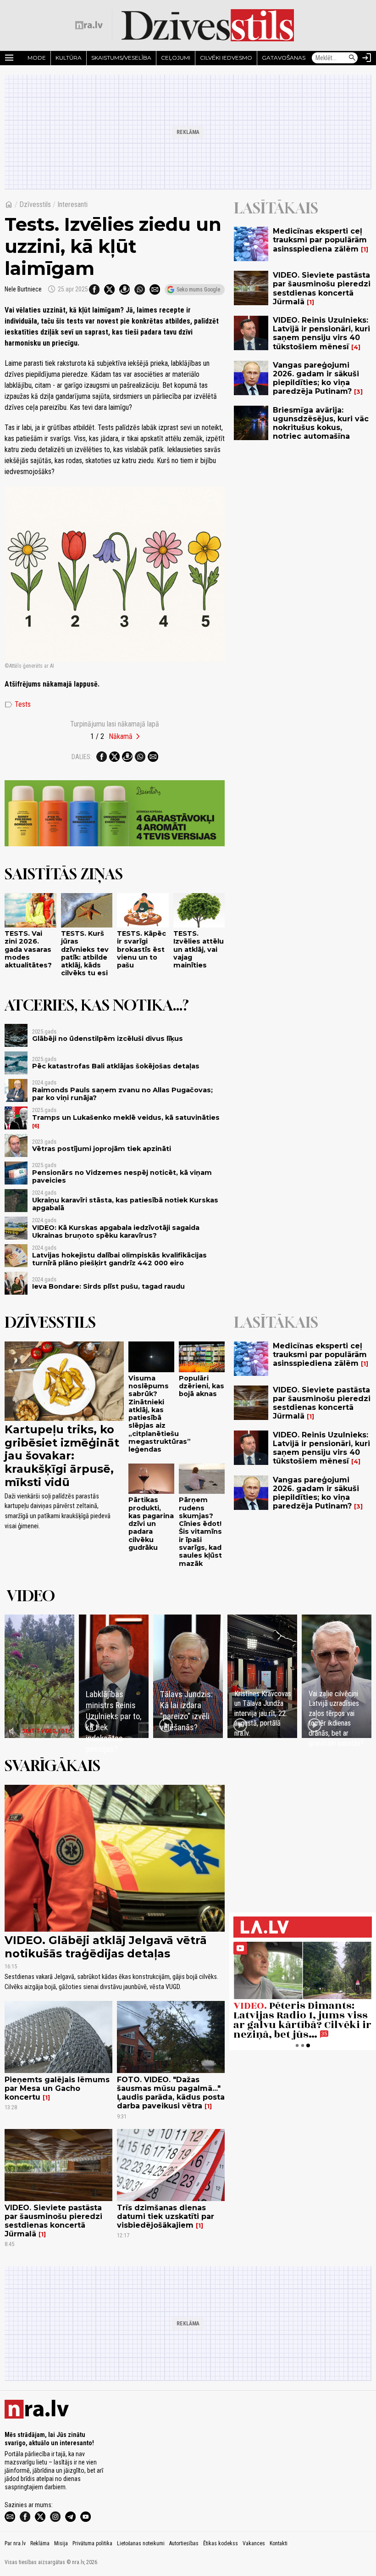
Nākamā (121, 736)
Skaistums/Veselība (121, 58)
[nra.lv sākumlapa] (89, 25)
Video (31, 1596)
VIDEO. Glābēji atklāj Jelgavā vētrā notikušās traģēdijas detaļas (106, 1947)
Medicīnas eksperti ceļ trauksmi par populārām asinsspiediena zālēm (320, 240)
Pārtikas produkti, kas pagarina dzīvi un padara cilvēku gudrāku (151, 1524)
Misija (61, 2543)
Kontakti (279, 2543)
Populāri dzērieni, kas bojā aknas (202, 1386)
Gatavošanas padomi (296, 58)
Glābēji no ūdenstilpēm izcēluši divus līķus (108, 1039)
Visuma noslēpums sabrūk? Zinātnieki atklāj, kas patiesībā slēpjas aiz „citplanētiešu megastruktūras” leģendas (160, 1414)
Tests (18, 704)
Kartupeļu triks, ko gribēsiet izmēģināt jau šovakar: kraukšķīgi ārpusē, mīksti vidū (62, 1456)
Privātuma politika (92, 2543)
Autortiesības (184, 2543)
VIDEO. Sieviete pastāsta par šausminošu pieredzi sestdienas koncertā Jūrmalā (322, 288)
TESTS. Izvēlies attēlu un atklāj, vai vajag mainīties (199, 949)
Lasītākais (276, 208)
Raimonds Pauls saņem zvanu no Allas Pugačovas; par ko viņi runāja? (122, 1094)
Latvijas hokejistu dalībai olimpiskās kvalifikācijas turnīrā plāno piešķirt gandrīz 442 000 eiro (119, 1259)
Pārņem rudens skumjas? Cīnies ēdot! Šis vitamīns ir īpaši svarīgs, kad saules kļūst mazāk (200, 1531)
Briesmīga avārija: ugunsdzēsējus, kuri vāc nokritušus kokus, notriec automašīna (321, 423)
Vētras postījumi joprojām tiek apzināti (102, 1149)
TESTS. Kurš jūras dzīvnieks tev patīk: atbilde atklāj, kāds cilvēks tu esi (85, 953)
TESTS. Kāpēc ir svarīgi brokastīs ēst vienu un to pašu (141, 949)
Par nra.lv (15, 2543)
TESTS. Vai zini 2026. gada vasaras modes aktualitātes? (29, 949)
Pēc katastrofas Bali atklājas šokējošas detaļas (116, 1066)
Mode (37, 58)
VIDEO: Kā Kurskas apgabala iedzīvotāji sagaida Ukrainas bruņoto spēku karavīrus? (116, 1232)
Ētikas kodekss (221, 2543)
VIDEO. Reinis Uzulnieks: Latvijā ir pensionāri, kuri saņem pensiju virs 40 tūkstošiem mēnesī (321, 333)
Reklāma (40, 2543)
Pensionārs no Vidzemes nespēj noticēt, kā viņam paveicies (122, 1176)
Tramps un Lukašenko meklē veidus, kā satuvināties (126, 1118)
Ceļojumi (176, 58)
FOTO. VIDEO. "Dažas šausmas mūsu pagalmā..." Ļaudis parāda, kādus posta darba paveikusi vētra (171, 2093)
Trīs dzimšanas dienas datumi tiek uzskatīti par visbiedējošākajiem (166, 2216)
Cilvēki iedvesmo (226, 58)
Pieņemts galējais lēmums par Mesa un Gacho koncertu (57, 2088)
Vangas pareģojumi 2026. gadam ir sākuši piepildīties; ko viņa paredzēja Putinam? (316, 378)
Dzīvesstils (35, 204)
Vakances (254, 2543)
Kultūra (69, 58)
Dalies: (82, 757)
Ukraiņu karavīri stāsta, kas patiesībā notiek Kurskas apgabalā (125, 1204)
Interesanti (72, 204)
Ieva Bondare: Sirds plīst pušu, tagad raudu (108, 1286)
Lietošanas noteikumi (141, 2543)
